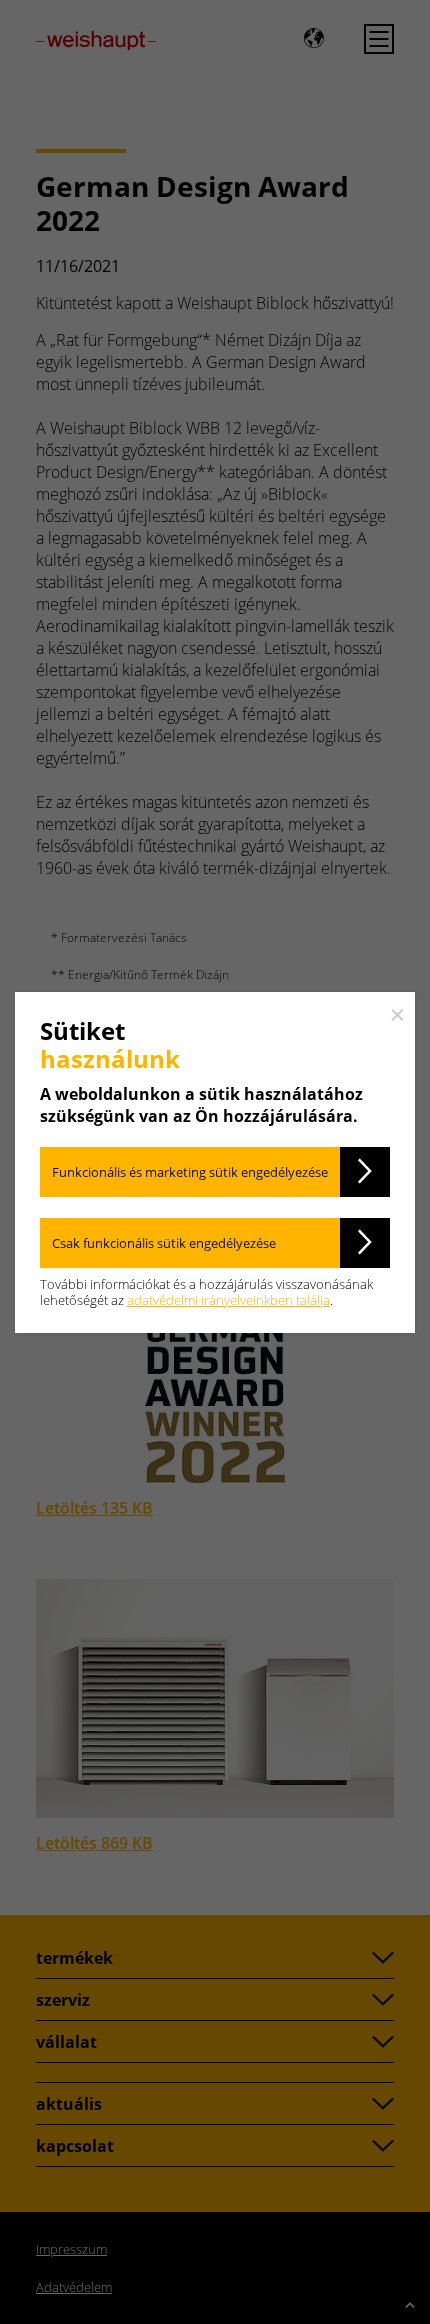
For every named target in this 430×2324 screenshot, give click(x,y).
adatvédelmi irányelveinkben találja (228, 1300)
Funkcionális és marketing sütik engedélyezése (190, 1172)
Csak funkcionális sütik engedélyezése (164, 1243)
